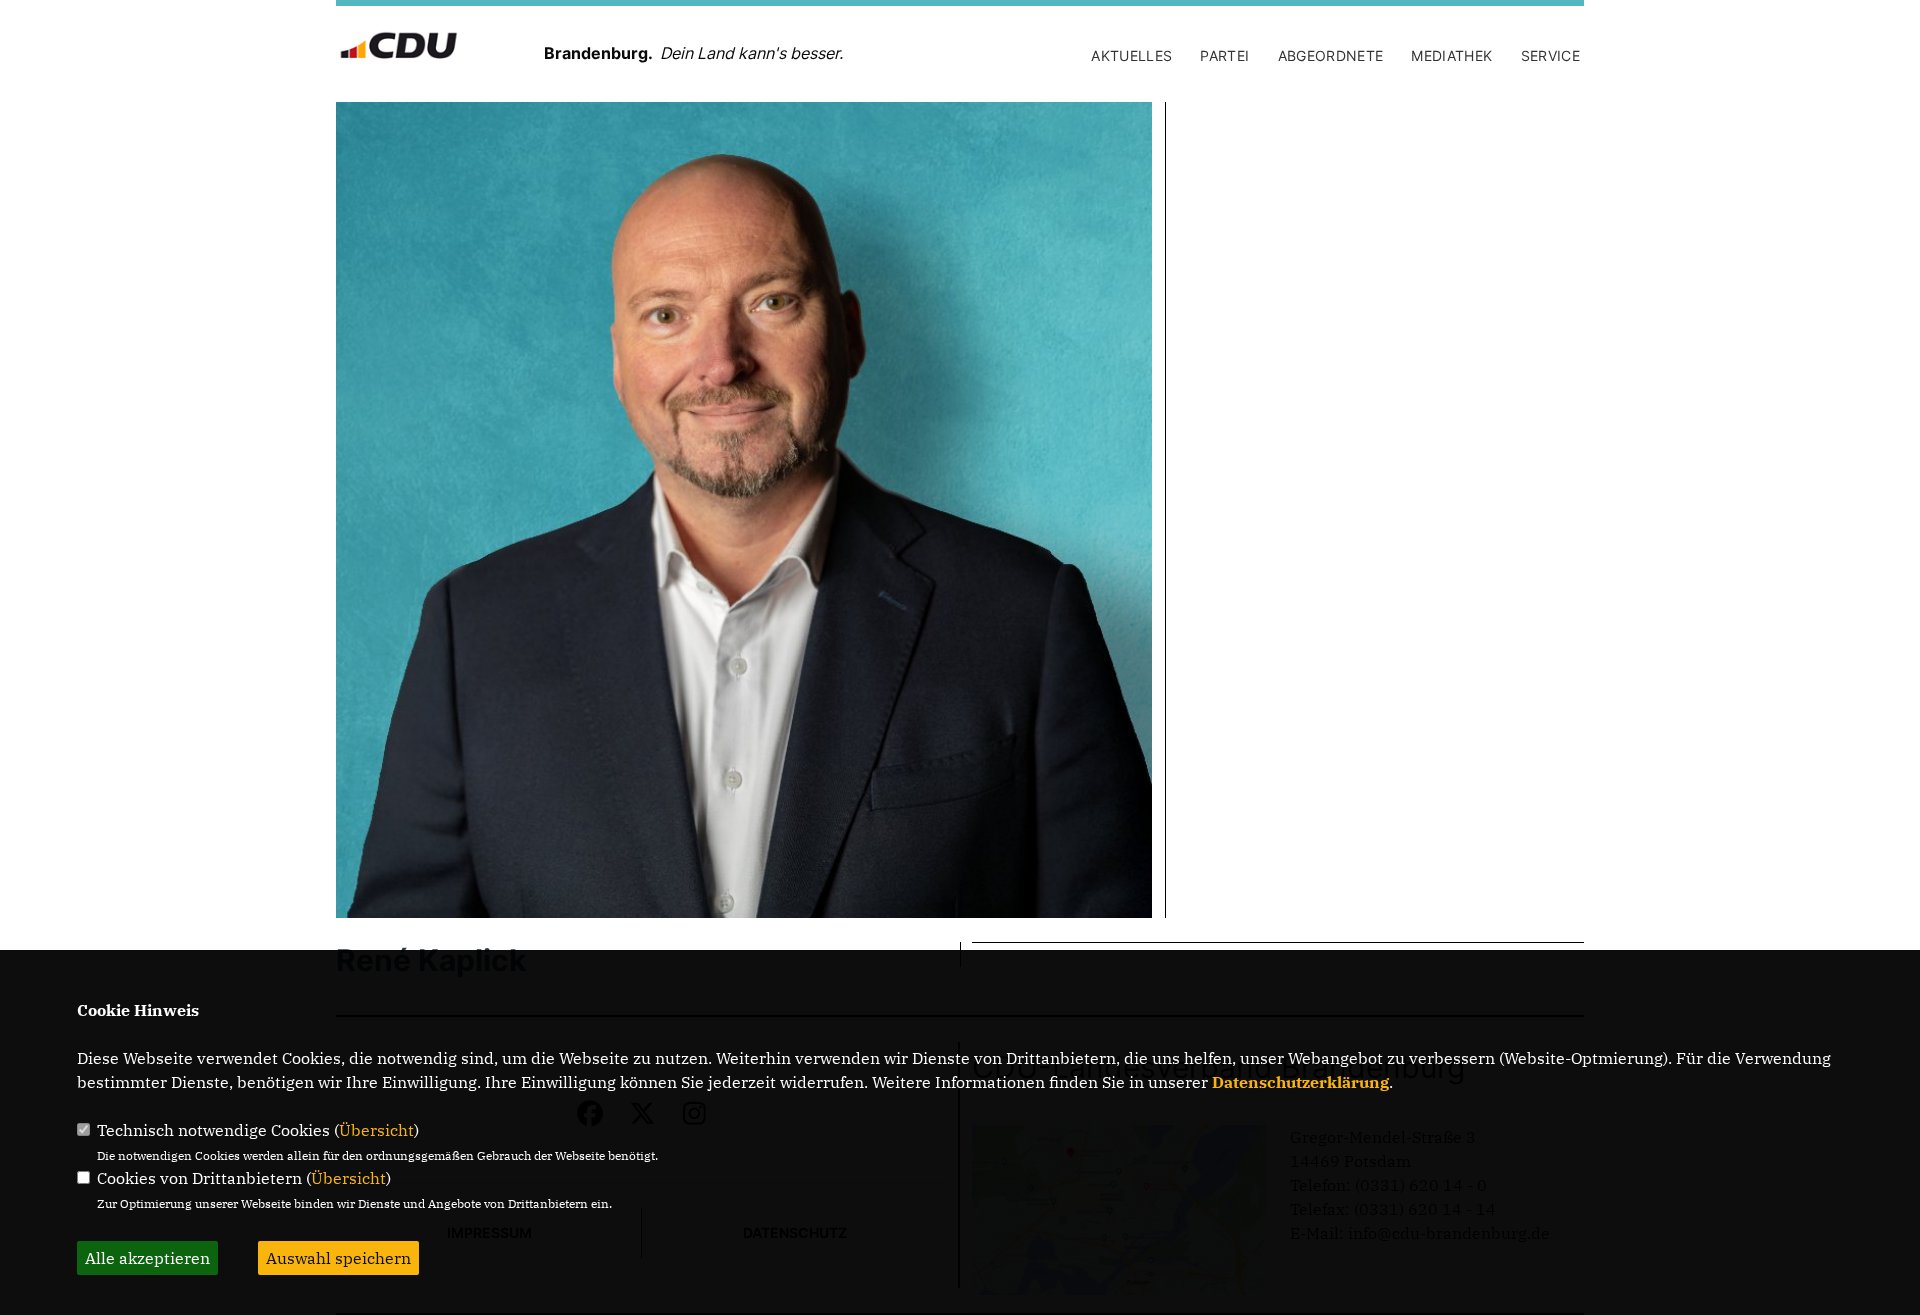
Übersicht (376, 1130)
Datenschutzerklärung (1300, 1082)
